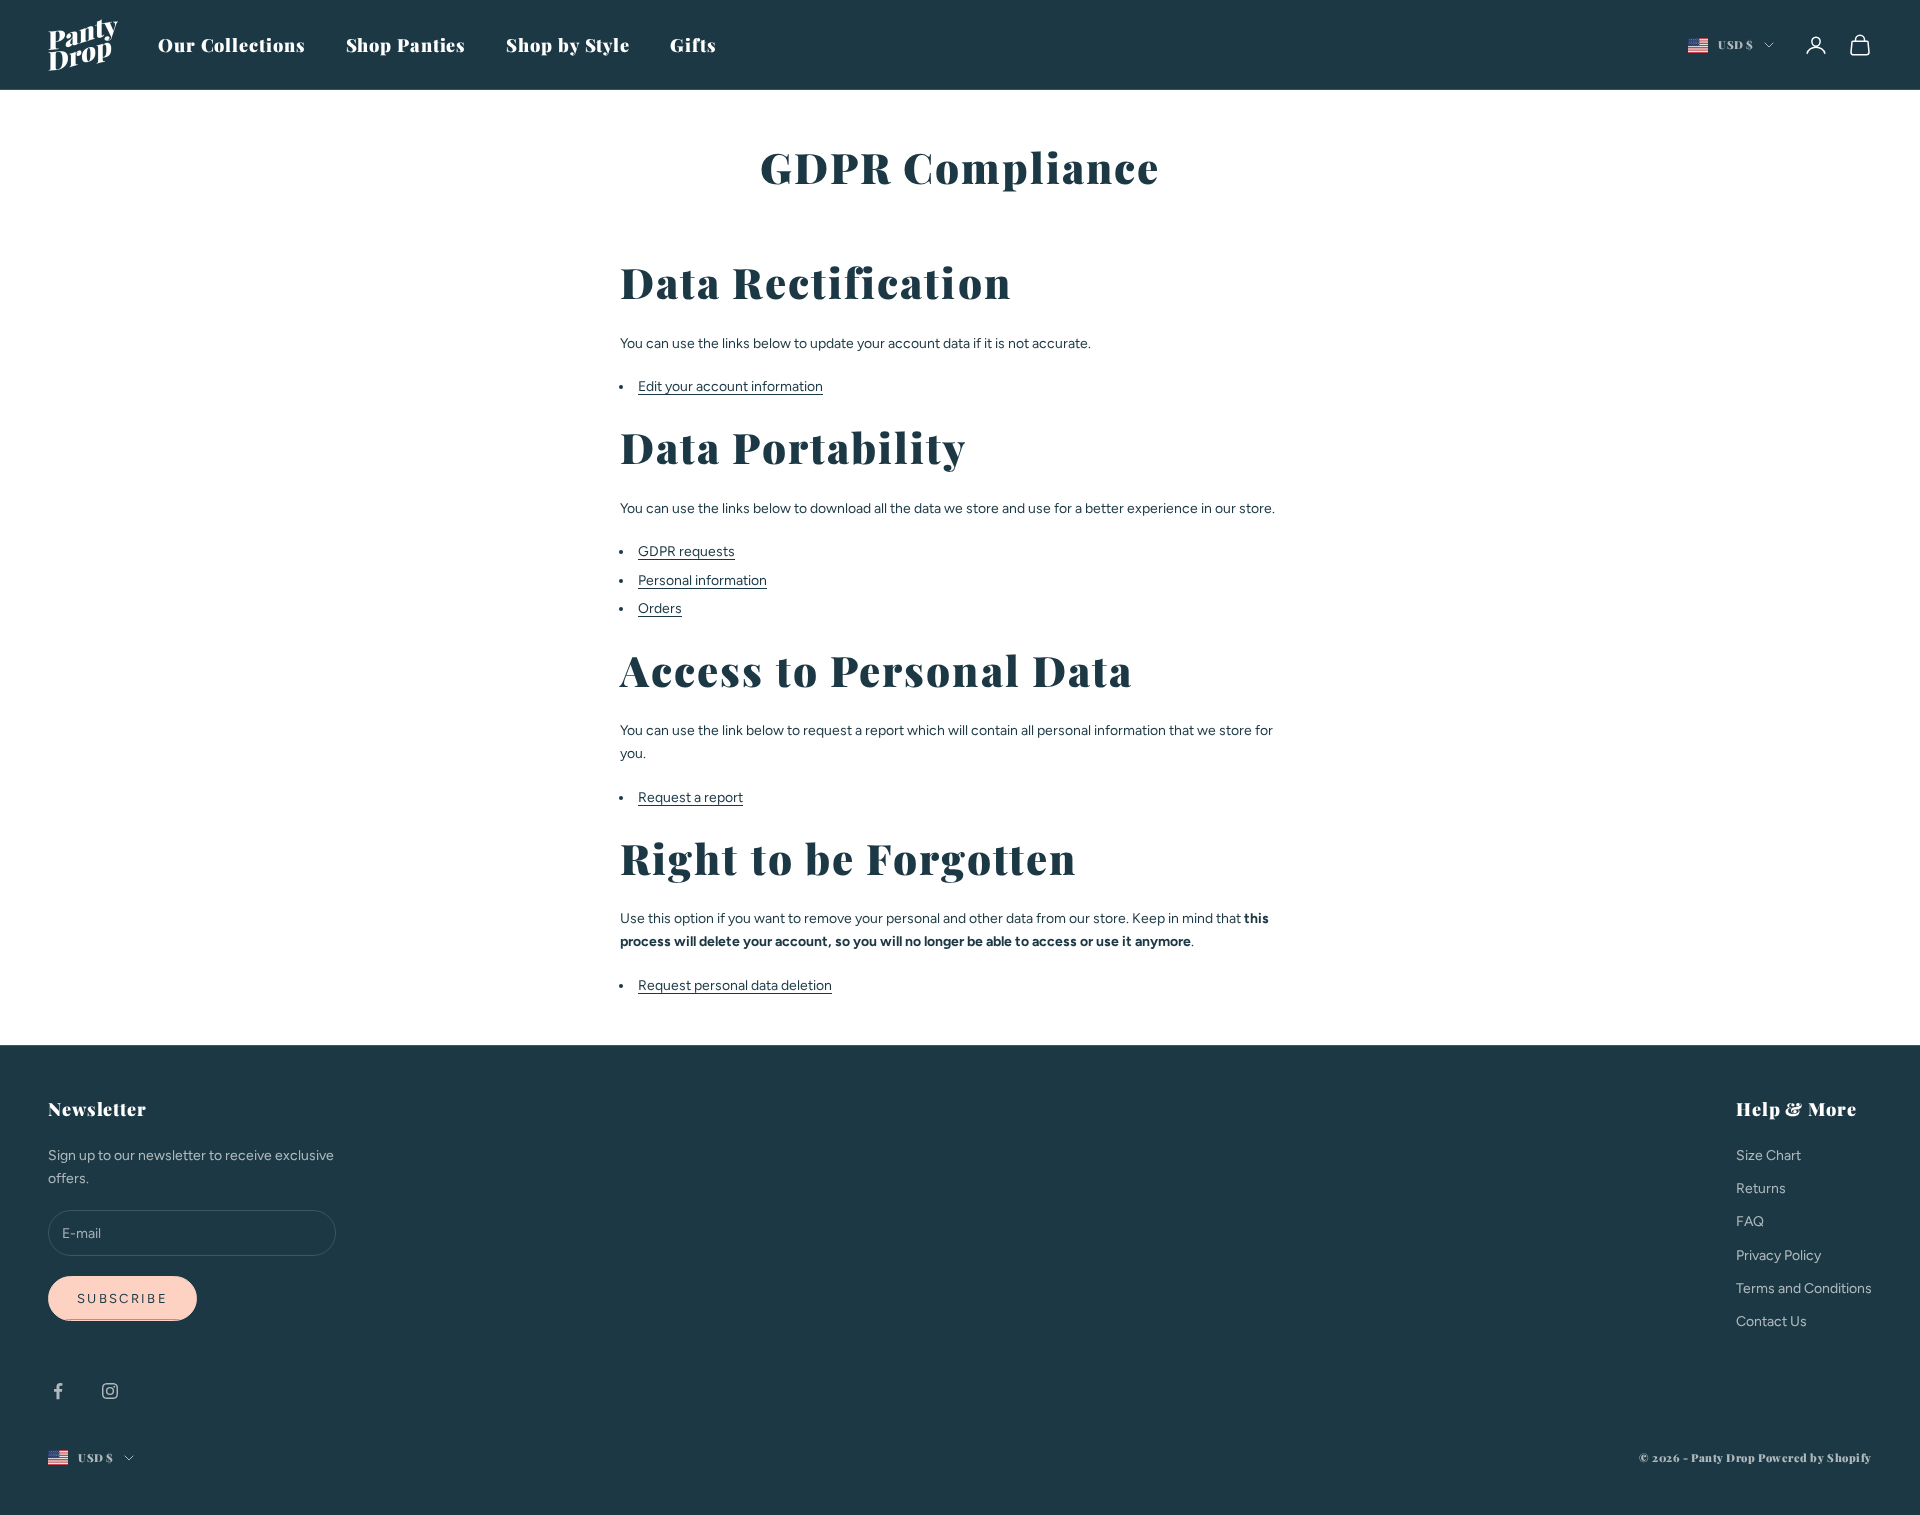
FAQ (1750, 1221)
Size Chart (1768, 1155)
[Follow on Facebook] (58, 1391)
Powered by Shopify (1815, 1457)
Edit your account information (730, 386)
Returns (1761, 1188)
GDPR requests (686, 551)
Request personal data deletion (735, 985)
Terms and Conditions (1804, 1288)
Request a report (690, 797)
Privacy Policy (1778, 1255)
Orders (660, 608)
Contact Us (1771, 1321)
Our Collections (232, 45)
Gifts (693, 45)
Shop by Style (568, 45)
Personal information (702, 580)
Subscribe (122, 1298)
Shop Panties (406, 45)
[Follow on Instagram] (110, 1391)
